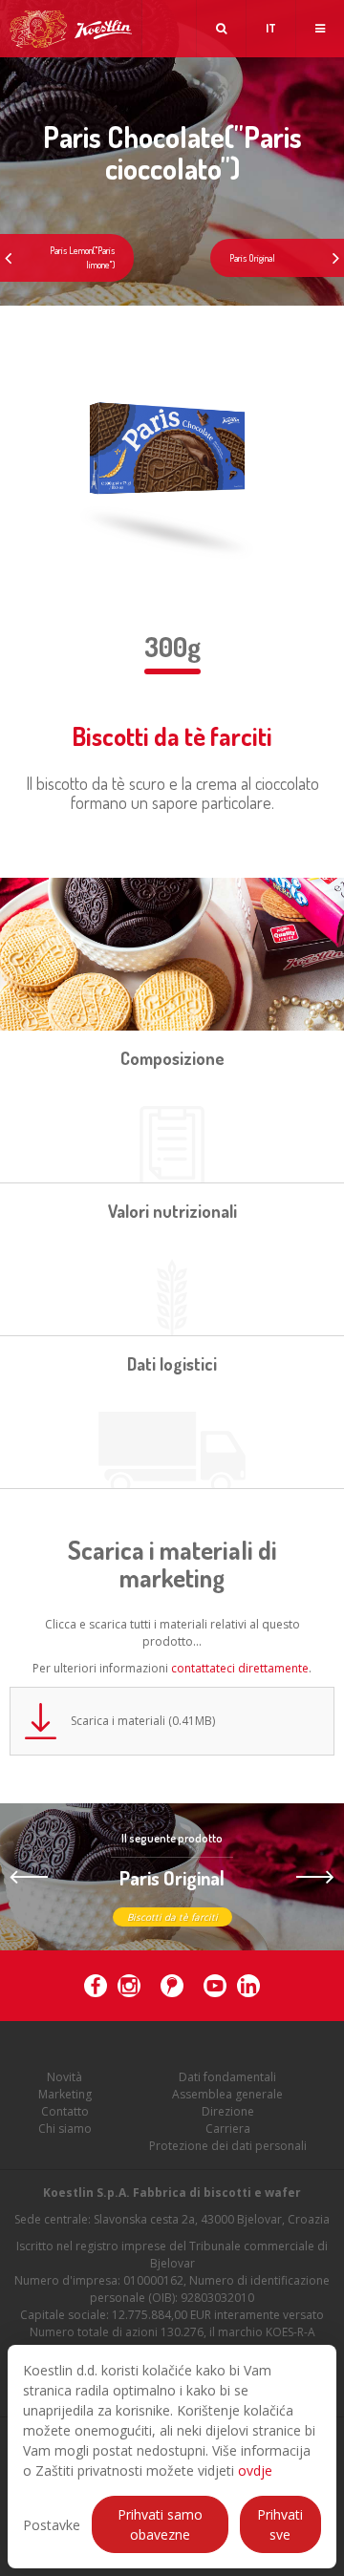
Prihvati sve (280, 2524)
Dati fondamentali (227, 2077)
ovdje (255, 2470)
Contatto (65, 2111)
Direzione (228, 2111)
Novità (64, 2077)
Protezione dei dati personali (228, 2146)
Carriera (228, 2129)
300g (172, 647)
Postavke (52, 2525)
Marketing (65, 2094)
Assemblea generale (227, 2094)
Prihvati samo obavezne (160, 2524)
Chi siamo (65, 2129)
